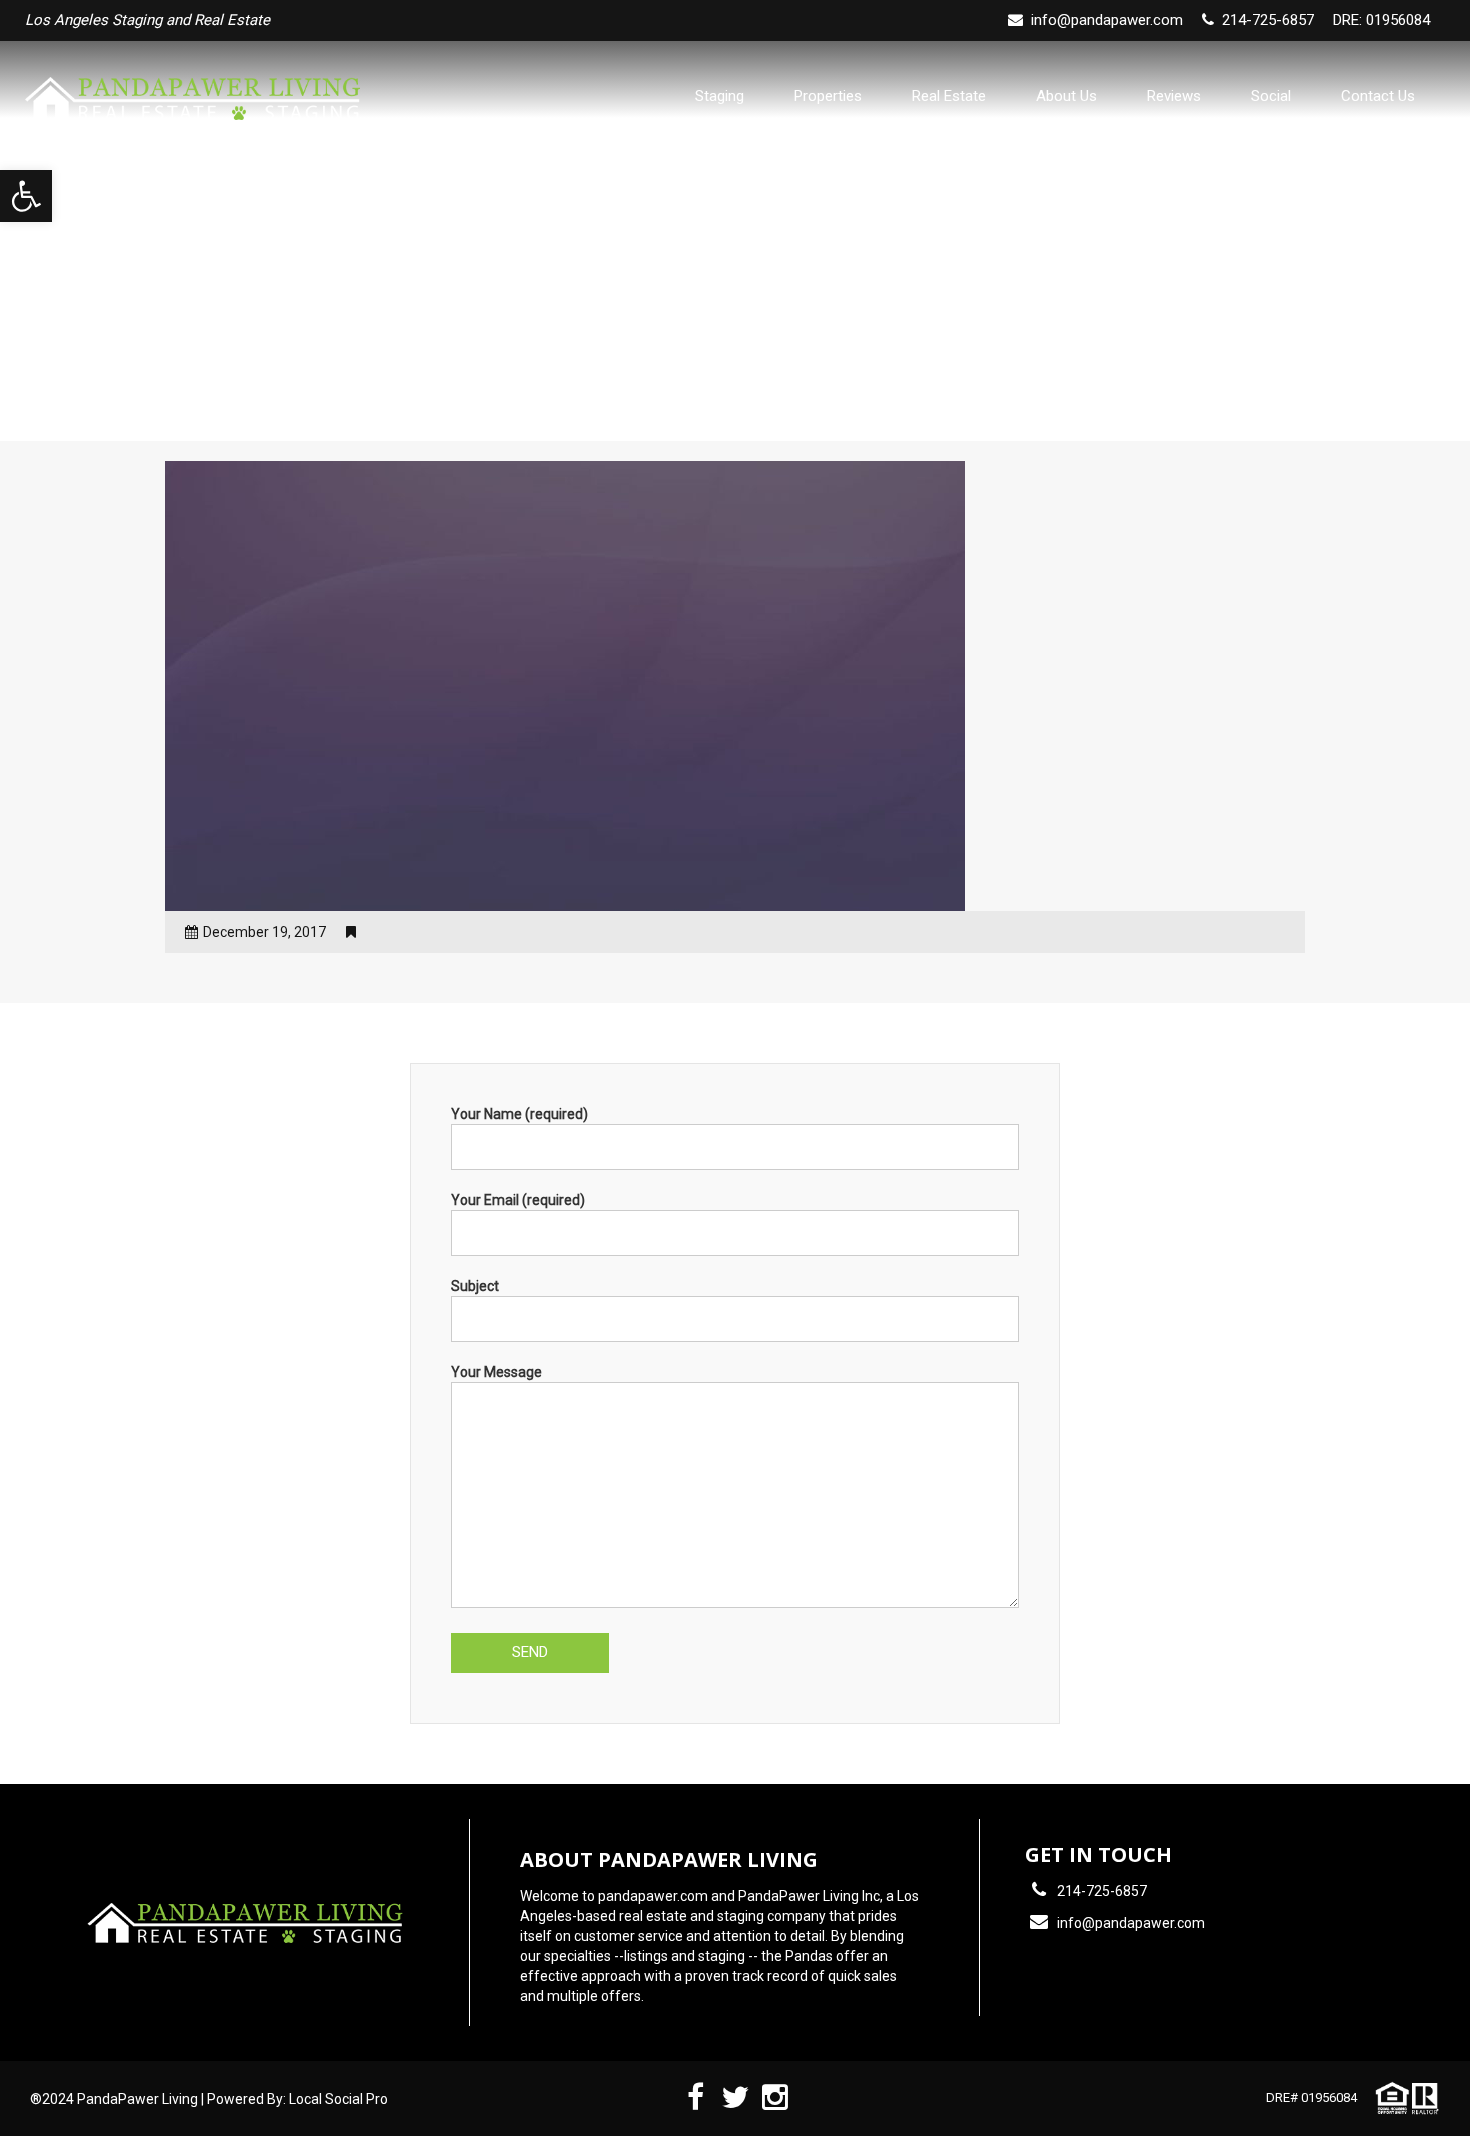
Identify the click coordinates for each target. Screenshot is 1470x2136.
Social (1271, 96)
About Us (1066, 96)
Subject (475, 1286)
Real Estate (949, 96)
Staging (719, 96)
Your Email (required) (518, 1200)
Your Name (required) (519, 1114)
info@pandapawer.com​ (1107, 20)
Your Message (496, 1372)
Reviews (1174, 96)
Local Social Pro (338, 2099)
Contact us (1378, 96)
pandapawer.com (653, 1896)
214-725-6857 (1102, 1891)
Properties (828, 96)
